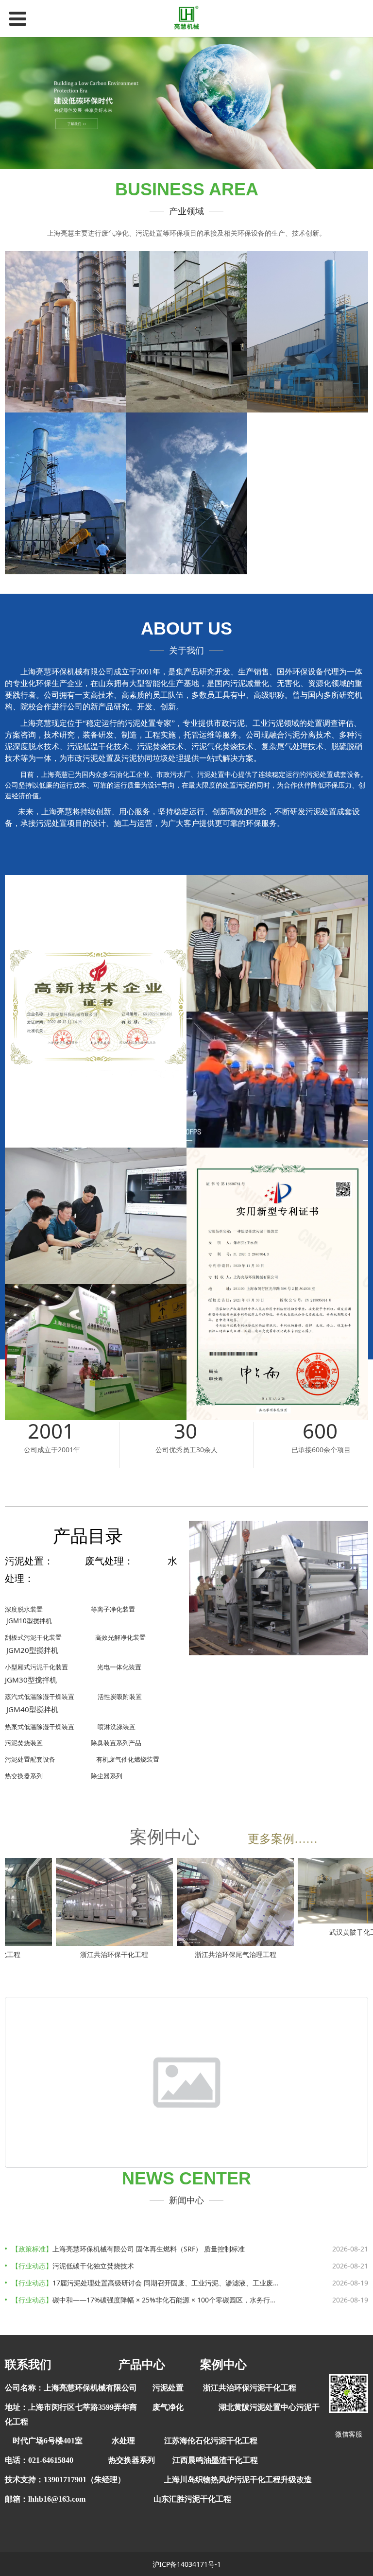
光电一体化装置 (119, 1667)
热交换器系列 (24, 1776)
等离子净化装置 (113, 1609)
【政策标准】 (32, 2249)
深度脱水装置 (24, 1609)
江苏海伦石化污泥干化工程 (211, 2441)
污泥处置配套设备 (30, 1759)
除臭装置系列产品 (116, 1743)
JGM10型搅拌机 (29, 1621)
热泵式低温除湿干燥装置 (40, 1727)
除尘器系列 (107, 1776)
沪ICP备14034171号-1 (187, 2564)
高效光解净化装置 (120, 1637)
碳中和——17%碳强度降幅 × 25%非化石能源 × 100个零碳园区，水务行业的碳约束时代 (185, 2300)
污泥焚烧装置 (24, 1743)
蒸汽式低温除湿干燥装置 (40, 1697)
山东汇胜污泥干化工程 (192, 2499)
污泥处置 (168, 2388)
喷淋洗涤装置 (117, 1727)
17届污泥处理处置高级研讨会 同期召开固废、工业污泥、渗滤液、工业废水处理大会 (180, 2283)
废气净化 (168, 2407)
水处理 (123, 2441)
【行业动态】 (32, 2266)
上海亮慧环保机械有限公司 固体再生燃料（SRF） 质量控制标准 (149, 2249)
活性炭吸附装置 (120, 1697)
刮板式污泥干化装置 (33, 1637)
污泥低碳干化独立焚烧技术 (93, 2266)
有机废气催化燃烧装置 (128, 1759)
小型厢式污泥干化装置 (36, 1667)
